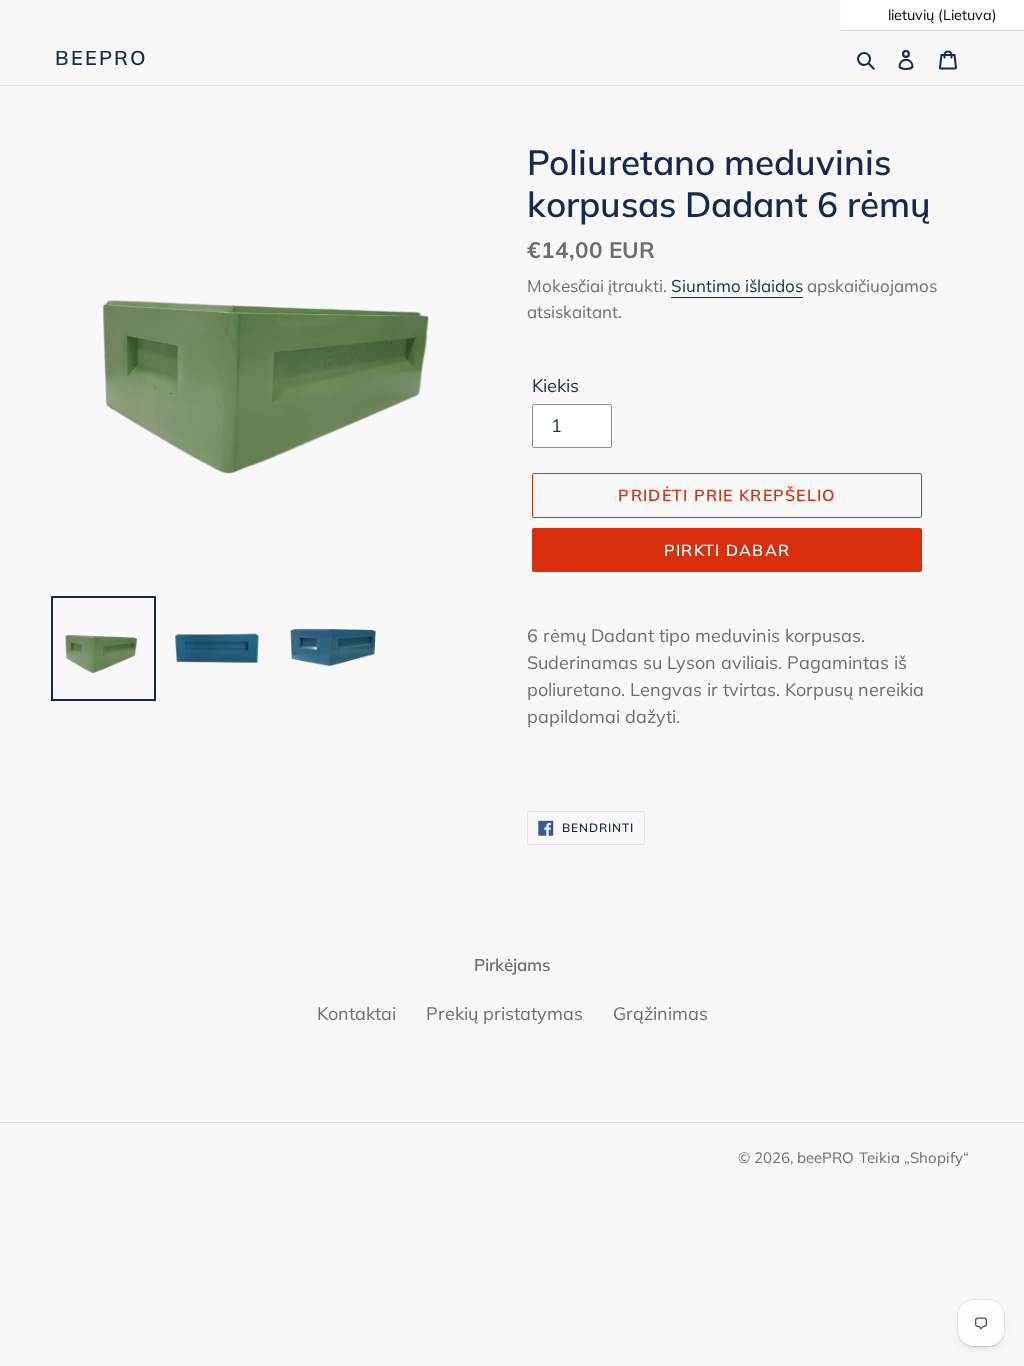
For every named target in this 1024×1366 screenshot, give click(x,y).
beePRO (101, 58)
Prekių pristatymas (504, 1013)
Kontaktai (356, 1013)
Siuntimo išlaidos (737, 285)
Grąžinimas (660, 1013)
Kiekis (555, 385)
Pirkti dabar (727, 550)
